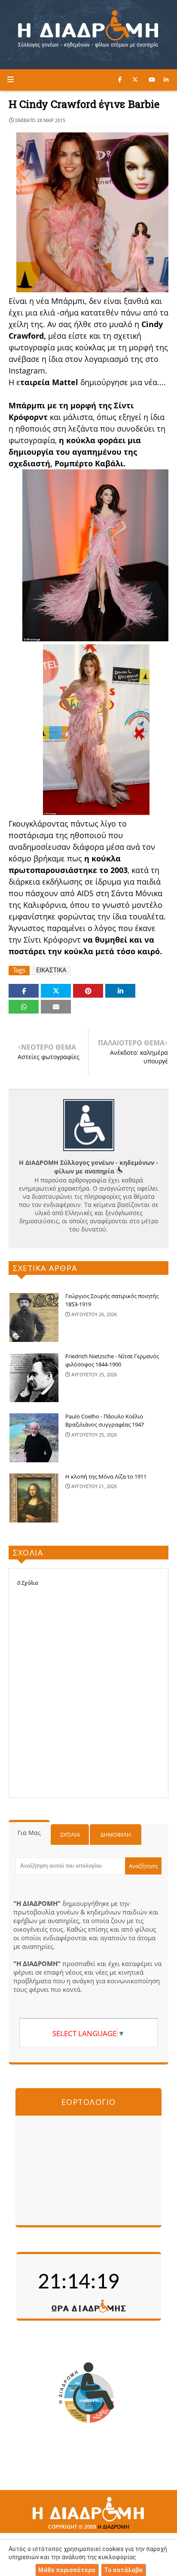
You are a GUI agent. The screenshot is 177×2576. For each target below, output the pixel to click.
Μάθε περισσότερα (67, 2570)
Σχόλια (70, 1835)
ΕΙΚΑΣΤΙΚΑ (51, 970)
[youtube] (152, 80)
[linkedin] (166, 80)
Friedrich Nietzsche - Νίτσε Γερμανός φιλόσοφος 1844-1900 (112, 1360)
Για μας (29, 1833)
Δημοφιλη (116, 1835)
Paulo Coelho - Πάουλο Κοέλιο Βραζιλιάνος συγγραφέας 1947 (105, 1421)
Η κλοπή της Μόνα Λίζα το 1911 (106, 1476)
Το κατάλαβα (123, 2570)
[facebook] (120, 80)
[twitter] (135, 80)
